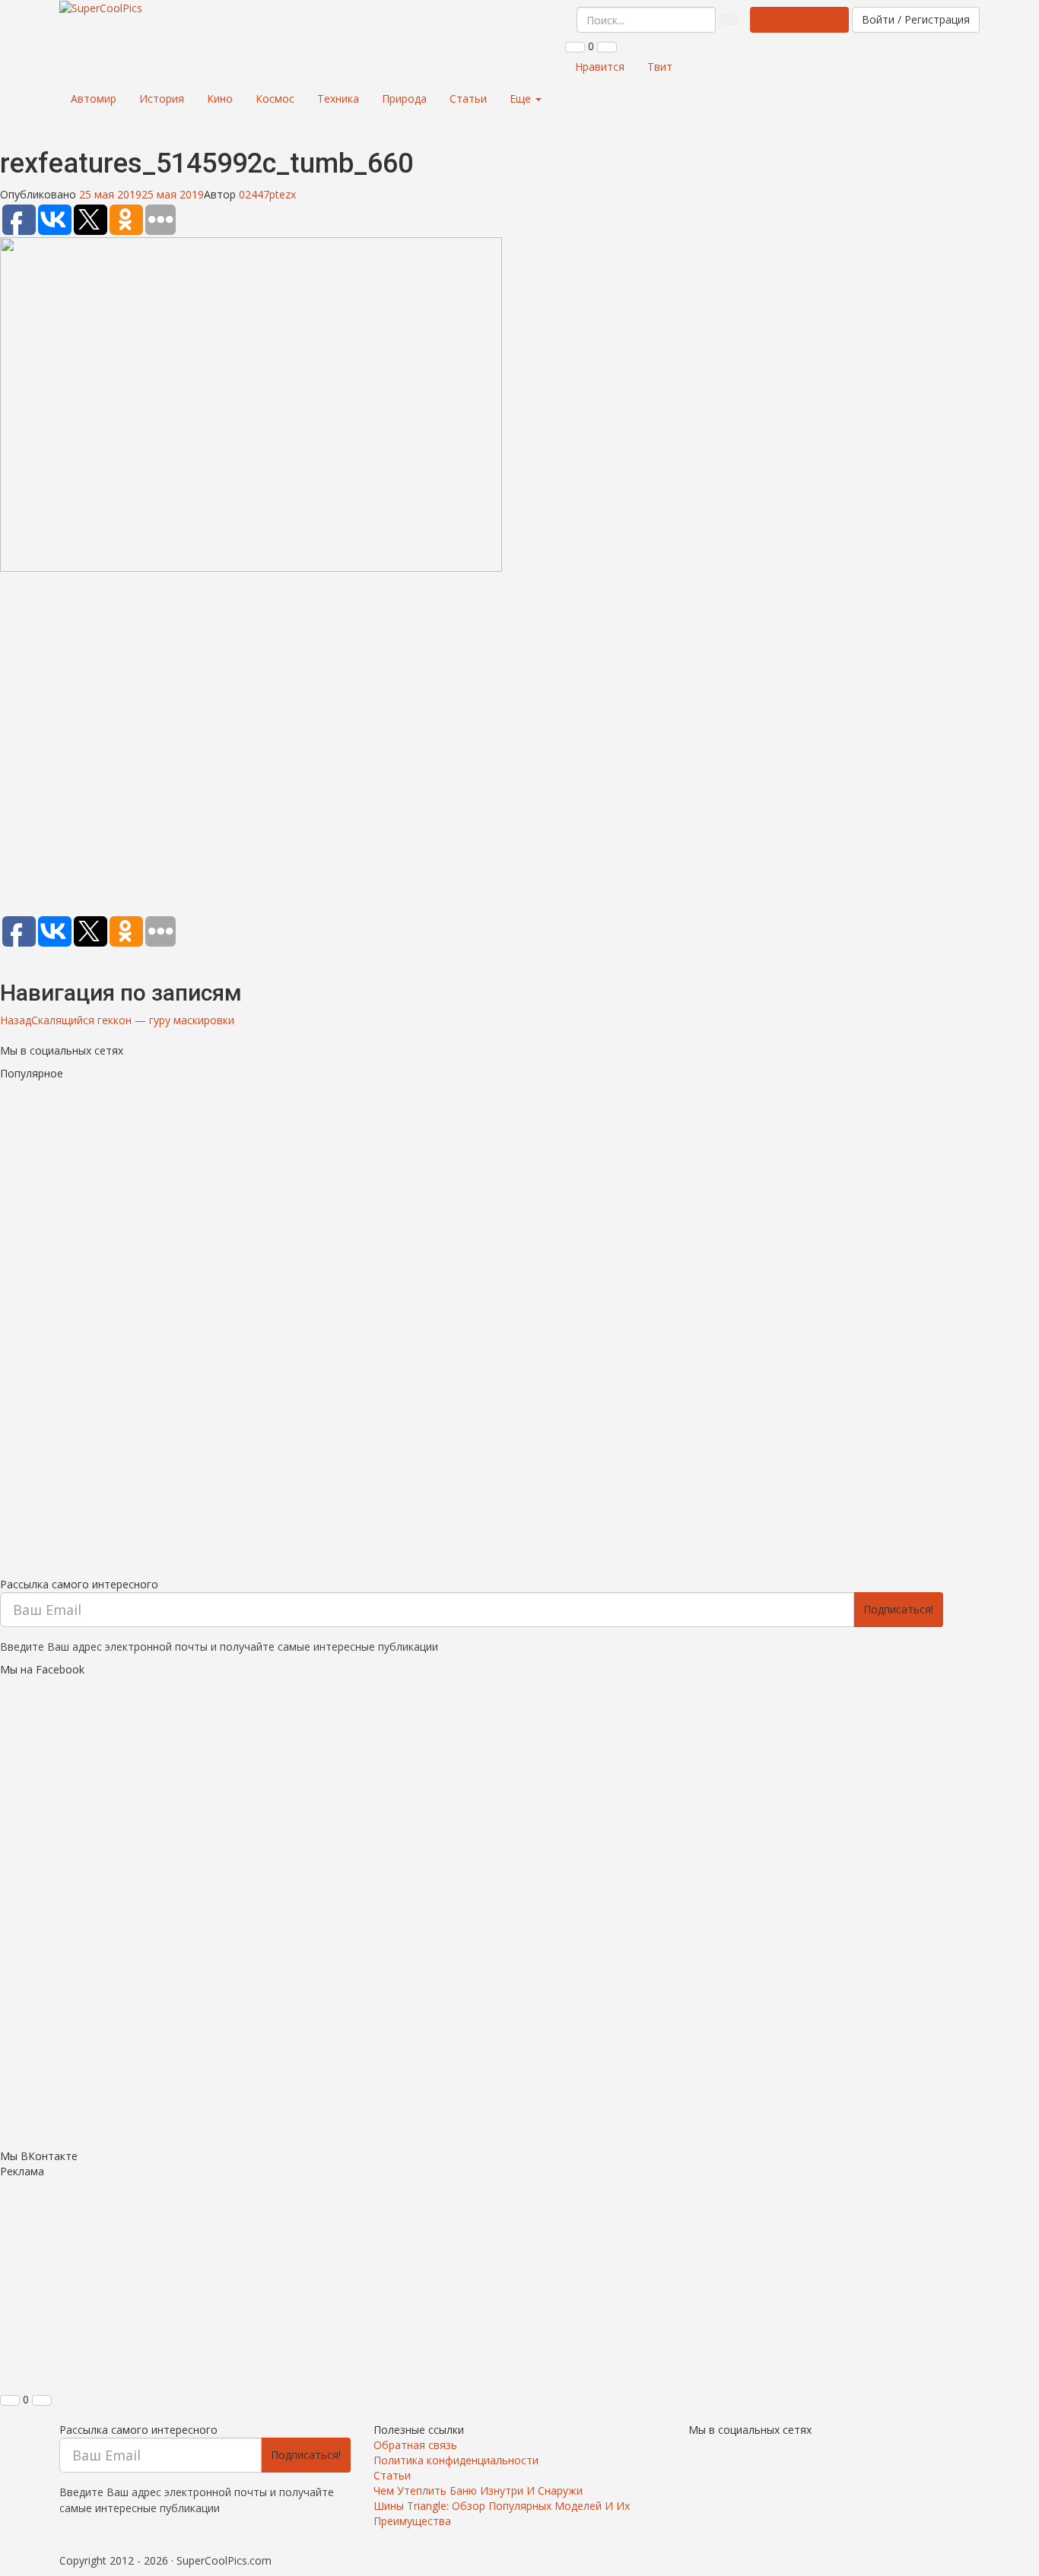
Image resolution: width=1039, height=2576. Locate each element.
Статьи (468, 98)
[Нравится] (575, 47)
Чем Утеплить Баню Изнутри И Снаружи (478, 2490)
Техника (338, 98)
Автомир (94, 98)
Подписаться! (898, 1609)
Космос (275, 98)
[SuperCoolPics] (101, 8)
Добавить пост (799, 19)
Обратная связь (415, 2445)
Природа (404, 98)
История (162, 98)
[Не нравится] (607, 47)
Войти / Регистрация (916, 19)
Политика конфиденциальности (456, 2460)
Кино (220, 98)
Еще (522, 98)
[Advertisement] (335, 747)
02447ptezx (267, 194)
